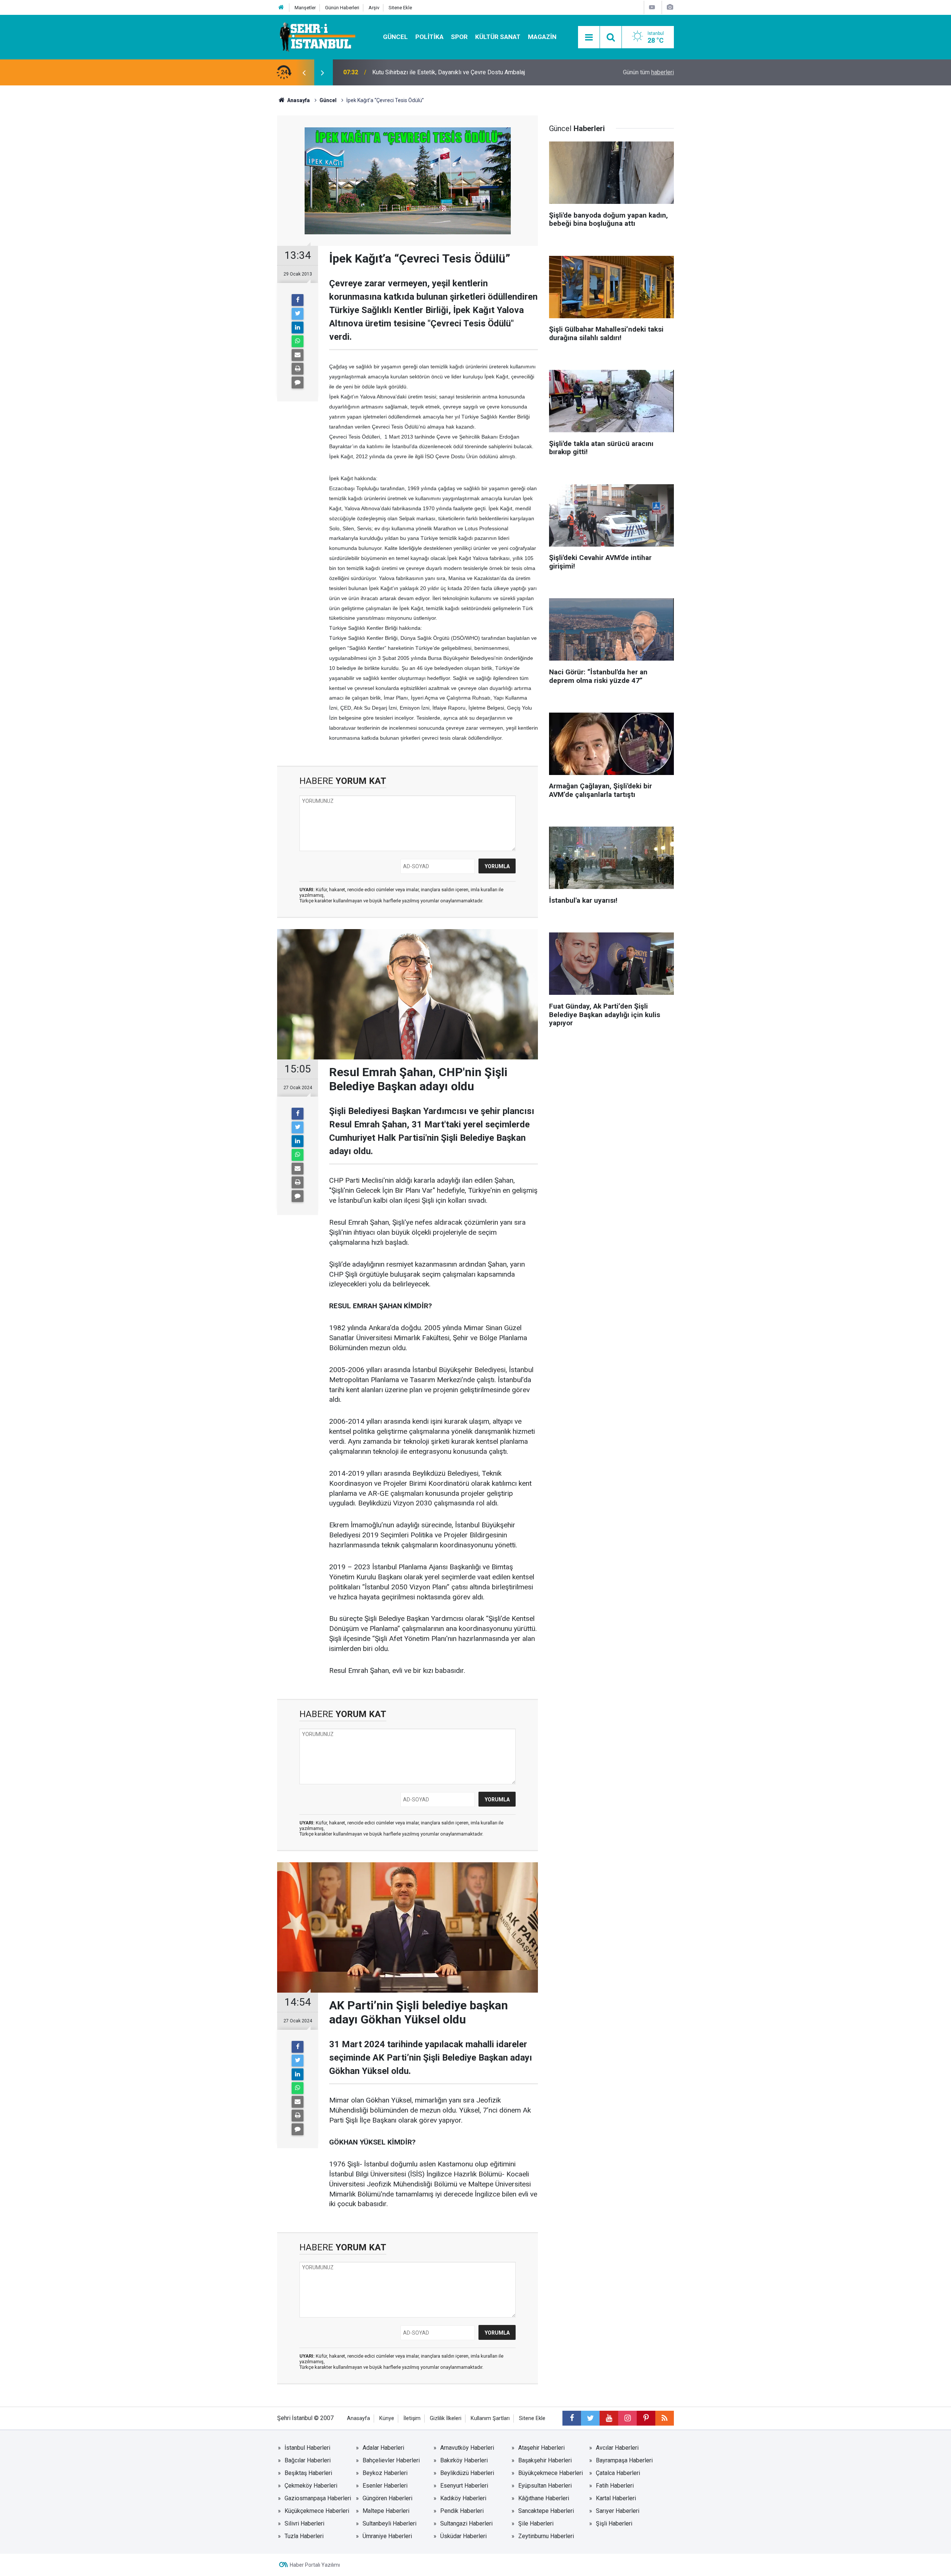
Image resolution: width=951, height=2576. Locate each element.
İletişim (412, 2418)
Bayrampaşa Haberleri (624, 2460)
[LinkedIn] (298, 328)
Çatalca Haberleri (618, 2473)
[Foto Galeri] (670, 7)
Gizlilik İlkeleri (446, 2418)
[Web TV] (652, 7)
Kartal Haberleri (616, 2498)
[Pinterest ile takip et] (646, 2418)
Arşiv (374, 8)
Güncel (395, 37)
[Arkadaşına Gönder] (298, 355)
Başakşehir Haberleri (545, 2460)
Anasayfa (358, 2418)
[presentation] (304, 72)
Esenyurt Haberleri (464, 2486)
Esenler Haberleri (385, 2486)
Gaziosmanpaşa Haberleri (318, 2498)
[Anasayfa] (281, 8)
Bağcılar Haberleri (308, 2460)
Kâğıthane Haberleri (544, 2498)
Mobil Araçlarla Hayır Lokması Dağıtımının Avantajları (440, 72)
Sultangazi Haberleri (466, 2523)
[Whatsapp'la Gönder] (298, 341)
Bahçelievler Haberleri (391, 2460)
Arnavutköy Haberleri (467, 2448)
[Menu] (589, 38)
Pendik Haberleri (462, 2511)
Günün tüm (648, 72)
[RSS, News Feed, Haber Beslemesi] (665, 2418)
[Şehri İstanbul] (317, 37)
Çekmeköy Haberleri (311, 2486)
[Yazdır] (298, 369)
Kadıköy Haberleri (463, 2498)
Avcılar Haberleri (617, 2448)
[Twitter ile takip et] (590, 2418)
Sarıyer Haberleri (618, 2511)
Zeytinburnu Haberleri (546, 2536)
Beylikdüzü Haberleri (467, 2473)
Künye (387, 2418)
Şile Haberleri (536, 2523)
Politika (429, 37)
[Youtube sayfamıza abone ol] (609, 2418)
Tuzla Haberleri (304, 2536)
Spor (459, 37)
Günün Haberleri (342, 8)
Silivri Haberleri (304, 2523)
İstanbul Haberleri (307, 2448)
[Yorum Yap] (298, 382)
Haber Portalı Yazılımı (315, 2565)
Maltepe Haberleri (386, 2511)
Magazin (542, 37)
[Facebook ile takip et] (572, 2418)
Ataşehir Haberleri (541, 2448)
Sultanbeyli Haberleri (390, 2523)
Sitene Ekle (400, 8)
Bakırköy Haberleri (464, 2460)
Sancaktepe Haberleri (546, 2511)
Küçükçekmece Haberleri (317, 2511)
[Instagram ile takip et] (627, 2418)
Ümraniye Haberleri (387, 2536)
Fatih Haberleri (615, 2486)
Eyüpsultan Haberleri (545, 2486)
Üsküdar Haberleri (463, 2536)
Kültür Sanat (498, 37)
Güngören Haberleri (387, 2498)
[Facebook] (298, 300)
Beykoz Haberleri (385, 2473)
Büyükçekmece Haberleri (551, 2473)
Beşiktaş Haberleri (308, 2473)
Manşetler (305, 8)
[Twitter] (298, 314)
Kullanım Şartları (490, 2418)
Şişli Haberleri (614, 2523)
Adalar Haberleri (383, 2448)
